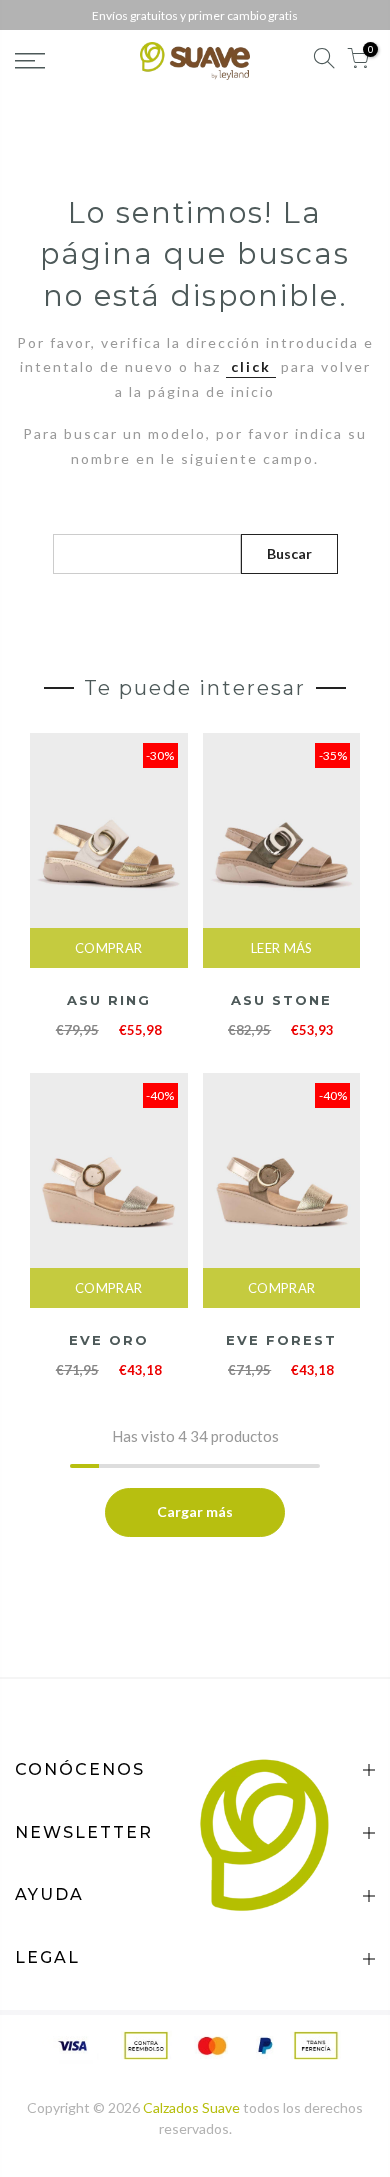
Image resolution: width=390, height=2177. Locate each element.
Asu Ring (109, 1000)
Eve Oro (109, 1340)
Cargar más (195, 1511)
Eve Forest (281, 1340)
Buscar (289, 553)
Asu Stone (281, 1000)
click (251, 366)
